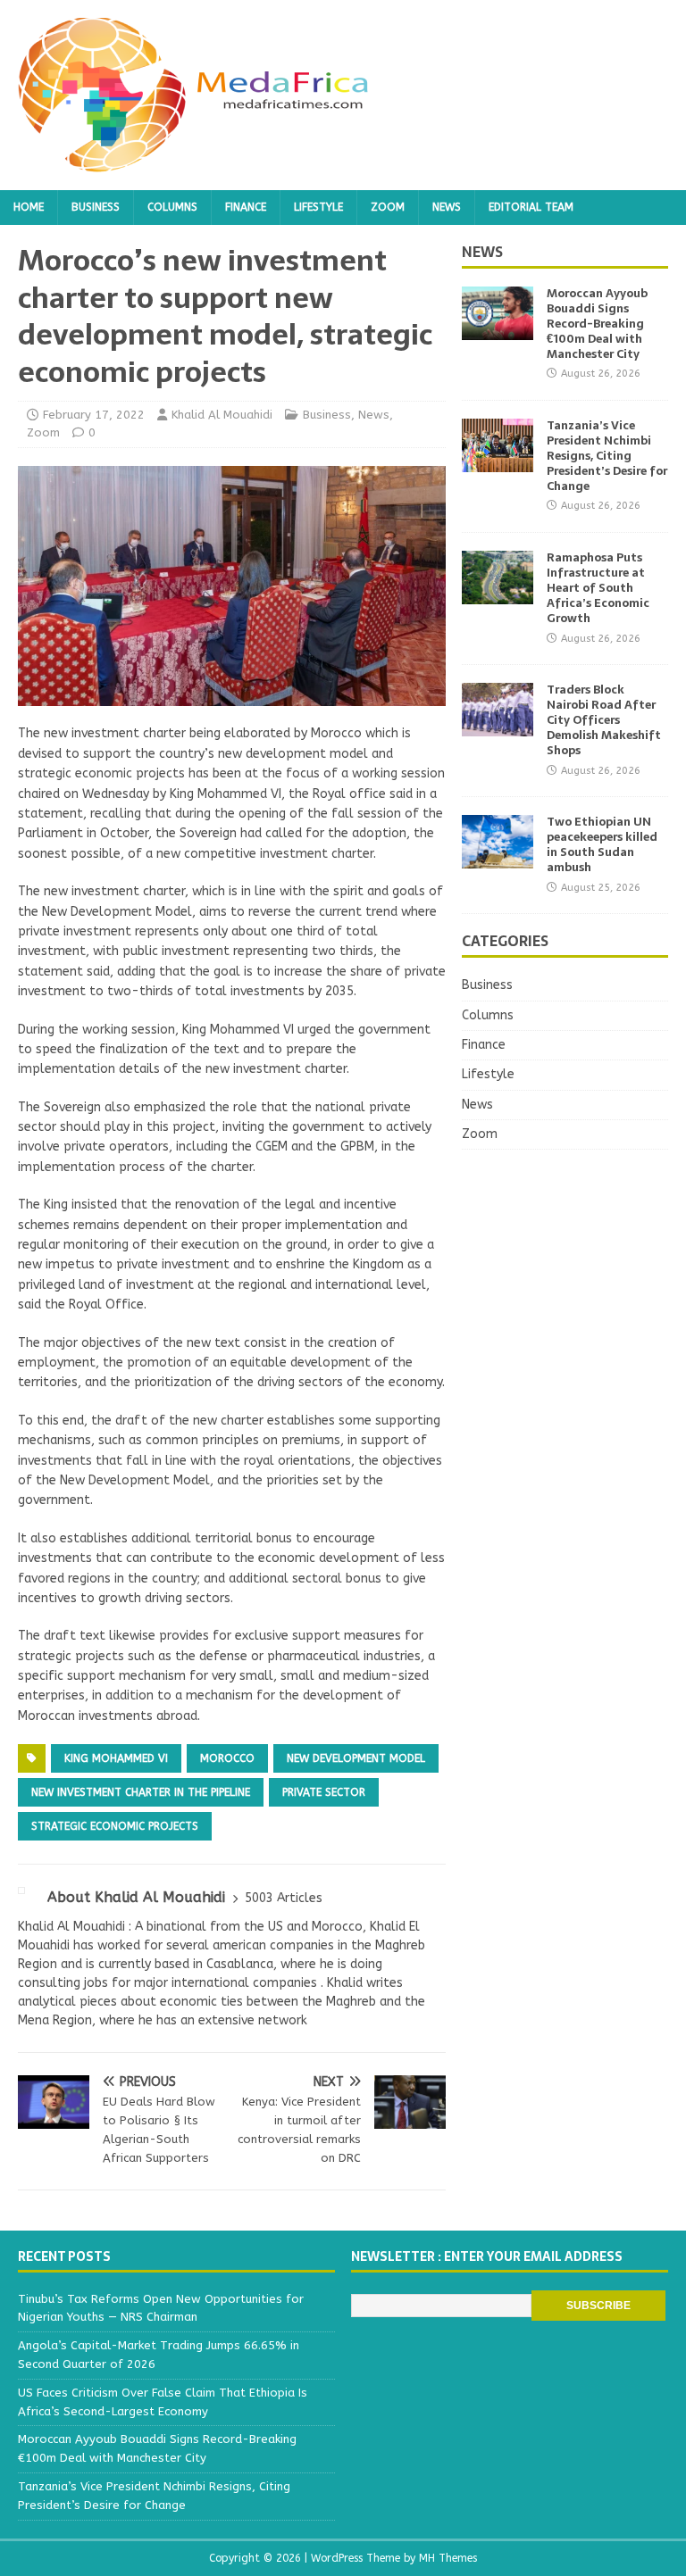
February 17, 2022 (94, 415)
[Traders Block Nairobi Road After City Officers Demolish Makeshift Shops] (498, 726)
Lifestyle (318, 207)
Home (29, 207)
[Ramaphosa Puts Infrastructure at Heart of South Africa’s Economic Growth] (498, 594)
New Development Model (356, 1758)
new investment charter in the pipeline (141, 1792)
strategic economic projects (115, 1826)
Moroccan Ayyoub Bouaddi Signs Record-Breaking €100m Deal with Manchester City (597, 324)
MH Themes (448, 2558)
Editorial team (531, 207)
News (447, 207)
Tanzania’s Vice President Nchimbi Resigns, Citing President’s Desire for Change (607, 456)
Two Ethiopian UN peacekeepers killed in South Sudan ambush (602, 844)
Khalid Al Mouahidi (222, 415)
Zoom (388, 207)
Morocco (227, 1758)
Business (96, 207)
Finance (246, 207)
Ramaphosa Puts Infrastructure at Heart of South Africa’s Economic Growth (598, 588)
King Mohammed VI (116, 1758)
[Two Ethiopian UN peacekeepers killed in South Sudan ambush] (498, 858)
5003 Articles (284, 1898)
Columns (172, 207)
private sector (324, 1792)
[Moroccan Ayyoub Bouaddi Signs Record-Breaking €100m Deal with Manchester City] (498, 330)
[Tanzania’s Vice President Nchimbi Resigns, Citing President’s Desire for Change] (498, 462)
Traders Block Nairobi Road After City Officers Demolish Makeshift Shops (604, 720)
